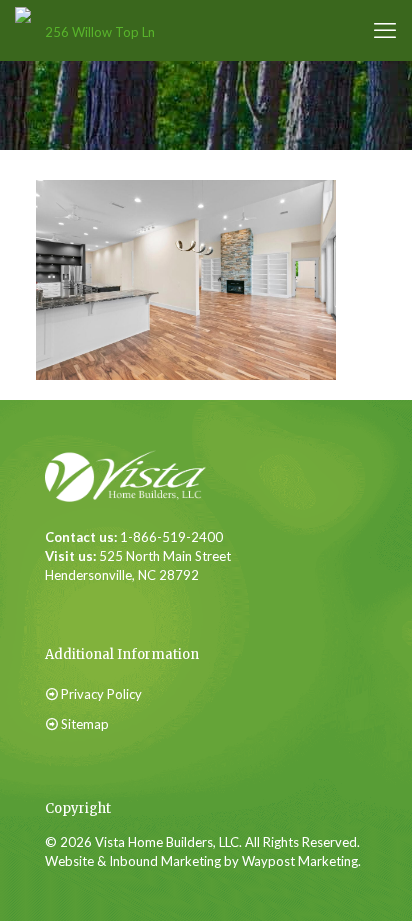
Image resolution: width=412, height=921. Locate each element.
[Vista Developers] (92, 30)
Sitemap (85, 724)
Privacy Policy (101, 694)
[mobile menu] (385, 30)
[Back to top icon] (351, 870)
